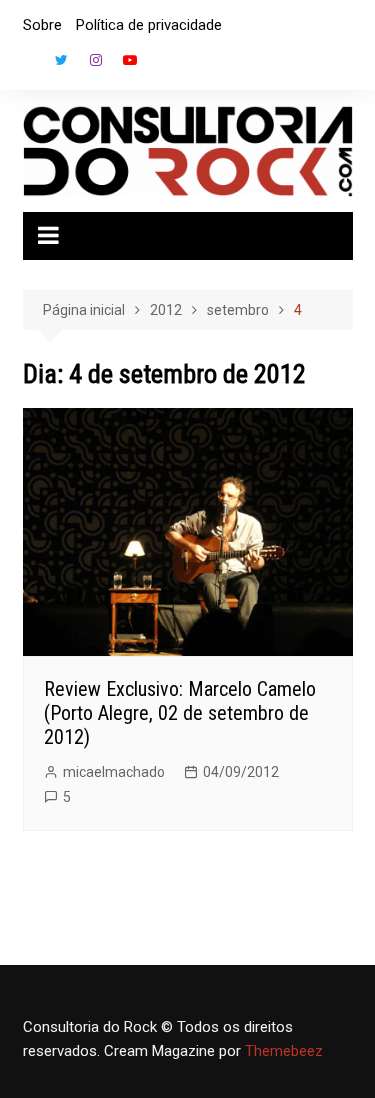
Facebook (28, 65)
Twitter (62, 60)
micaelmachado (114, 772)
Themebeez (284, 1051)
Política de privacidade (149, 25)
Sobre (42, 25)
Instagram (96, 60)
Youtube (130, 60)
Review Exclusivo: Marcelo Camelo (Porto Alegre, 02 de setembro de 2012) (180, 713)
